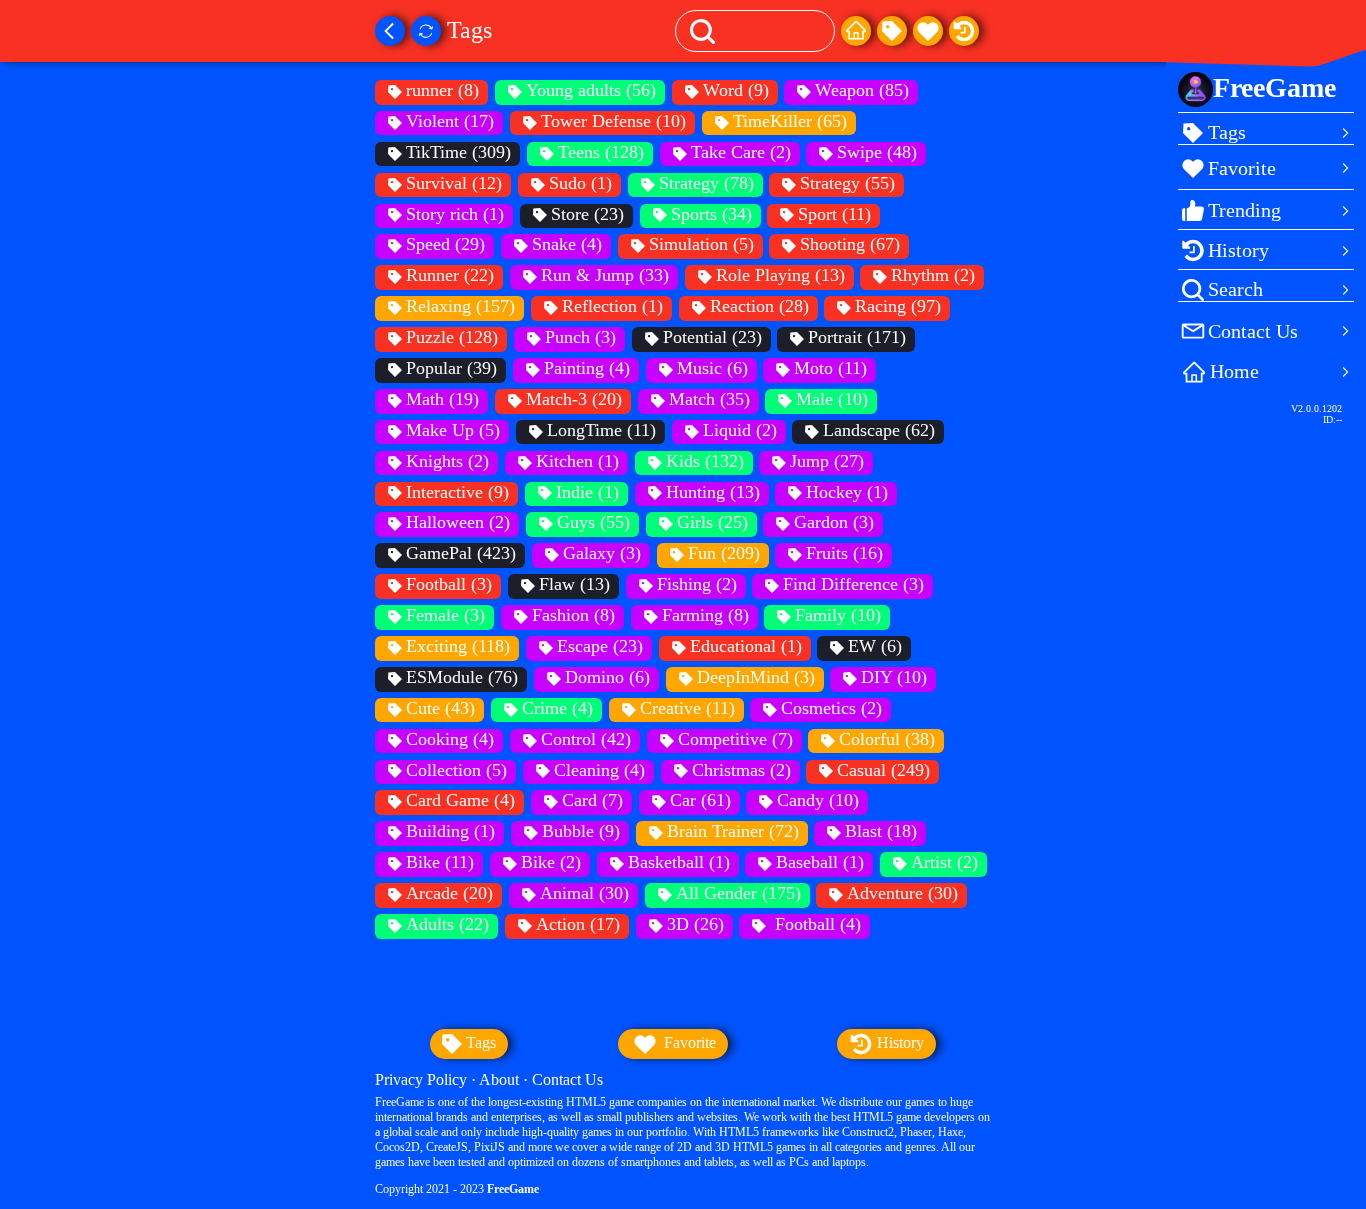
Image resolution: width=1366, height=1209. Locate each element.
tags (479, 1042)
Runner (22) (450, 275)
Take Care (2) (741, 152)
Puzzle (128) (452, 337)
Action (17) (578, 924)
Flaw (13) (574, 584)
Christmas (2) (741, 770)
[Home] (856, 31)
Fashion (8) (573, 615)
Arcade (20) (449, 893)
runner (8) (442, 90)
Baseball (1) (820, 862)
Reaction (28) (759, 306)
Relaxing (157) (460, 306)
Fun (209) (724, 553)
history (898, 1042)
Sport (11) (834, 214)
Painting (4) (587, 368)
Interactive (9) (457, 492)
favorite (688, 1042)
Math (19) (442, 399)
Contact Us (567, 1079)
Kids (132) (705, 461)
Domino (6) (607, 677)
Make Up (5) (453, 430)
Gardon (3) (834, 522)
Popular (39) (451, 368)
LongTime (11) (601, 430)
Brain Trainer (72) (733, 831)
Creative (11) (687, 708)
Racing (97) (898, 306)
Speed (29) (445, 244)
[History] (964, 31)
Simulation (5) (701, 244)
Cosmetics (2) (831, 708)
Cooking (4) (450, 739)
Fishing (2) (697, 584)
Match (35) (709, 399)
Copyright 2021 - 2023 (457, 1189)
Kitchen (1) (577, 461)
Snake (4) (567, 244)
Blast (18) (881, 831)
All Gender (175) (738, 893)
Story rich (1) (455, 214)
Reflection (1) (612, 306)
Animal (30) (584, 893)
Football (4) (815, 924)
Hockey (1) (847, 492)
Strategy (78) (706, 183)
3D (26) (695, 924)
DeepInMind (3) (756, 677)
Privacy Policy (421, 1079)
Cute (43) (440, 708)
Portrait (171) (857, 337)
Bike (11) (440, 862)
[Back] (390, 31)
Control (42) (586, 739)
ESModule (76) (462, 677)
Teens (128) (601, 152)
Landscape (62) (879, 430)
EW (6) (875, 646)
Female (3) (445, 615)
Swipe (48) (877, 152)
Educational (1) (746, 646)
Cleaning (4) (599, 770)
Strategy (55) (847, 183)
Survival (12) (454, 183)
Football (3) (449, 584)
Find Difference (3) (853, 584)
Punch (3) (580, 337)
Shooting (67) (850, 244)
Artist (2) (944, 862)
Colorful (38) (887, 739)
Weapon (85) (862, 90)
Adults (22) (447, 924)
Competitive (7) (735, 739)
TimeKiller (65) (790, 121)
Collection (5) (456, 770)
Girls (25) (712, 522)
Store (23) (587, 214)
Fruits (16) (844, 553)
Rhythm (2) (933, 275)
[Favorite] (928, 31)
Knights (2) (447, 461)
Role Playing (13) (780, 275)
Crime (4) (557, 708)
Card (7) (592, 800)
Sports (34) (711, 214)
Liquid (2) (740, 430)
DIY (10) (894, 677)
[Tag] (892, 31)
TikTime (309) (458, 152)
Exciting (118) (458, 646)
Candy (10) (818, 800)
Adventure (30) (902, 893)
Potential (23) (712, 337)
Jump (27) (827, 461)
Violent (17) (450, 121)
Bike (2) (551, 862)
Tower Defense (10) (613, 121)
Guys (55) (593, 522)
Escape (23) (600, 646)
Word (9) (736, 90)
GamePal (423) (461, 553)
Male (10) (832, 399)
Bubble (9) (581, 831)
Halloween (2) (458, 522)
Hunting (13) (713, 492)
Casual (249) (883, 770)
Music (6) (712, 368)
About (499, 1079)
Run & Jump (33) (605, 275)
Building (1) (450, 831)
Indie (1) (587, 492)
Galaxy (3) (602, 553)
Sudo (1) (580, 183)
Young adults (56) (591, 90)
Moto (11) (830, 368)
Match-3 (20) (574, 399)
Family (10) (838, 615)
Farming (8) (705, 615)
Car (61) (700, 800)
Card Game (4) (460, 800)
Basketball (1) (679, 862)
